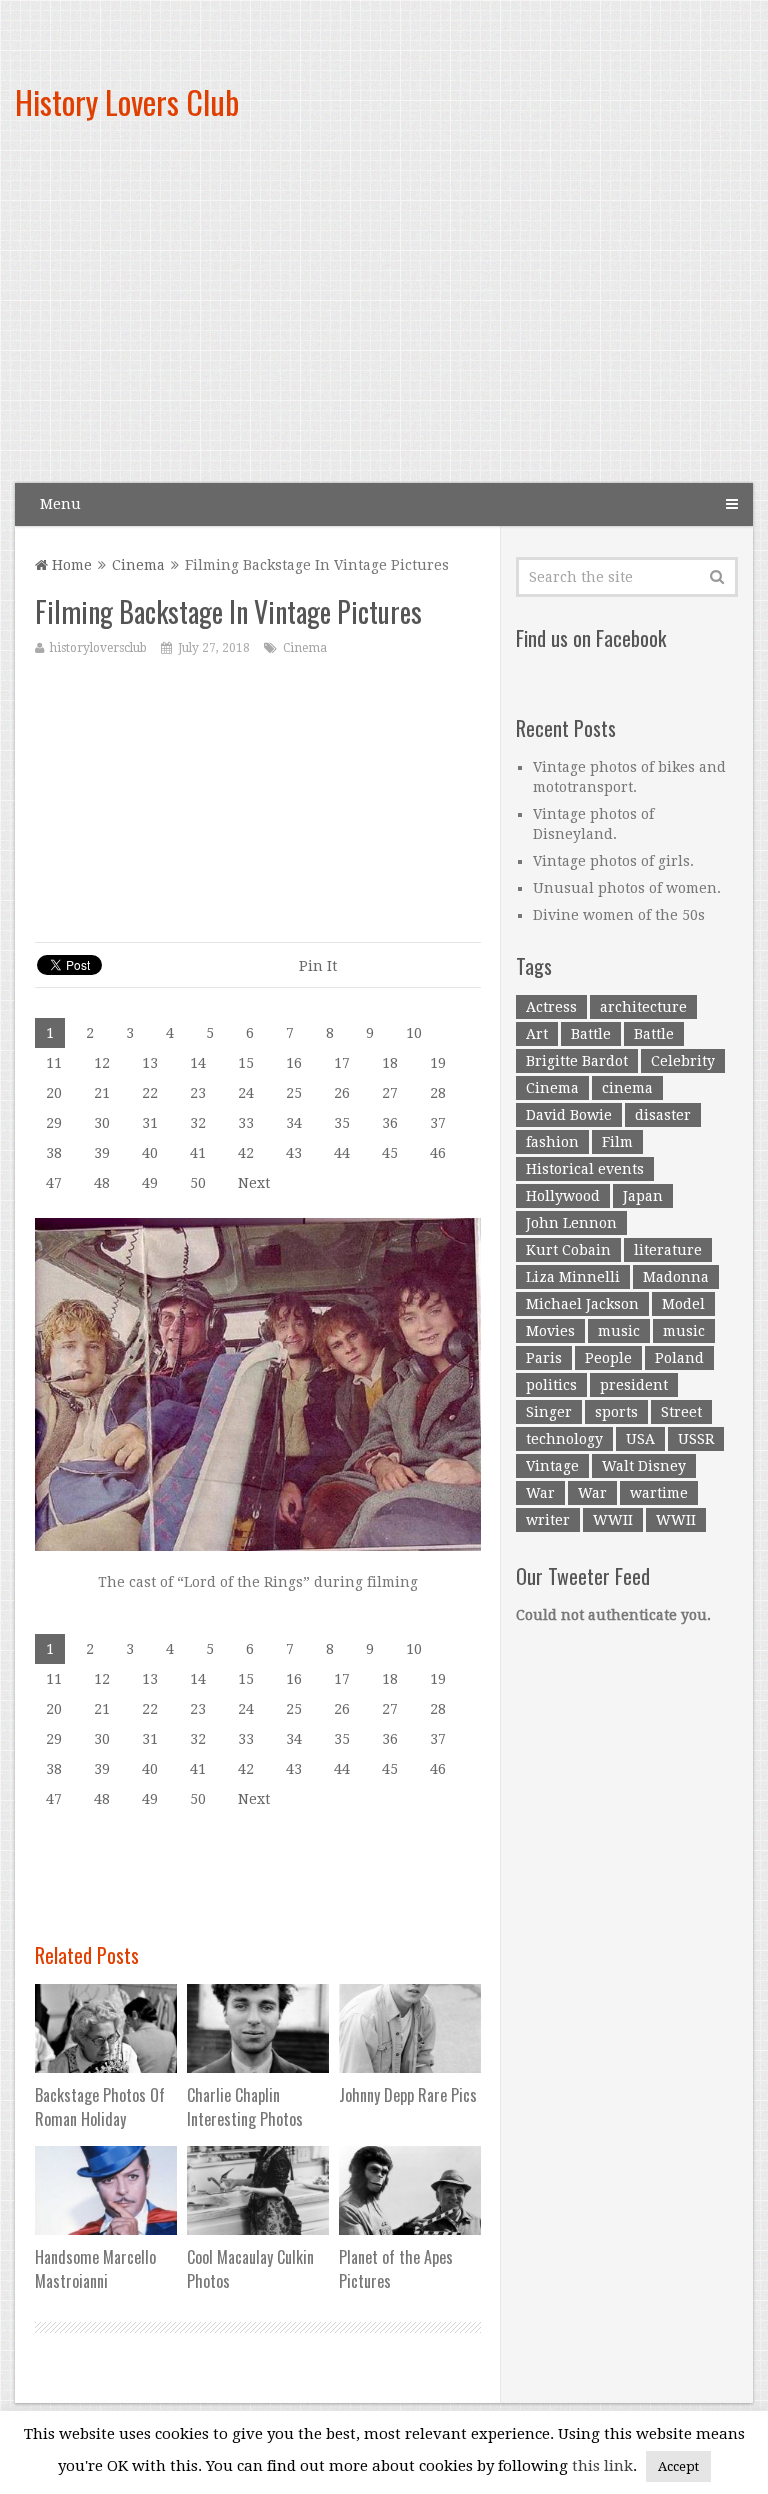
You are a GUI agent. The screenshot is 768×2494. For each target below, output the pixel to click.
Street (681, 1412)
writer (548, 1520)
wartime (659, 1493)
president (634, 1385)
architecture (643, 1007)
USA (640, 1439)
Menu (60, 504)
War (540, 1493)
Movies (550, 1331)
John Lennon (571, 1223)
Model (683, 1304)
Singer (549, 1412)
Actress (551, 1007)
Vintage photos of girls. (613, 861)
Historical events (585, 1169)
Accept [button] (678, 2466)
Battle (591, 1034)
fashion (552, 1142)
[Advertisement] (502, 320)
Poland (679, 1358)
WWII (613, 1520)
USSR (696, 1439)
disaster (663, 1115)
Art (537, 1034)
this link (602, 2466)
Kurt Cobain (568, 1250)
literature (668, 1250)
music (619, 1331)
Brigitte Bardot (577, 1061)
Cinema (138, 565)
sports (616, 1412)
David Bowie (569, 1115)
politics (551, 1385)
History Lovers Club (127, 101)
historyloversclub (98, 648)
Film (617, 1142)
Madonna (676, 1277)
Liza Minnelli (573, 1277)
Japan (643, 1196)
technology (564, 1439)
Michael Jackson (582, 1304)
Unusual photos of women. (627, 888)
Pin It (318, 966)
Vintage (552, 1466)
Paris (544, 1358)
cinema (627, 1088)
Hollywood (563, 1196)
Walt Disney (644, 1466)
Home (70, 565)
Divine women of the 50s (619, 915)
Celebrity (683, 1061)
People (608, 1358)
